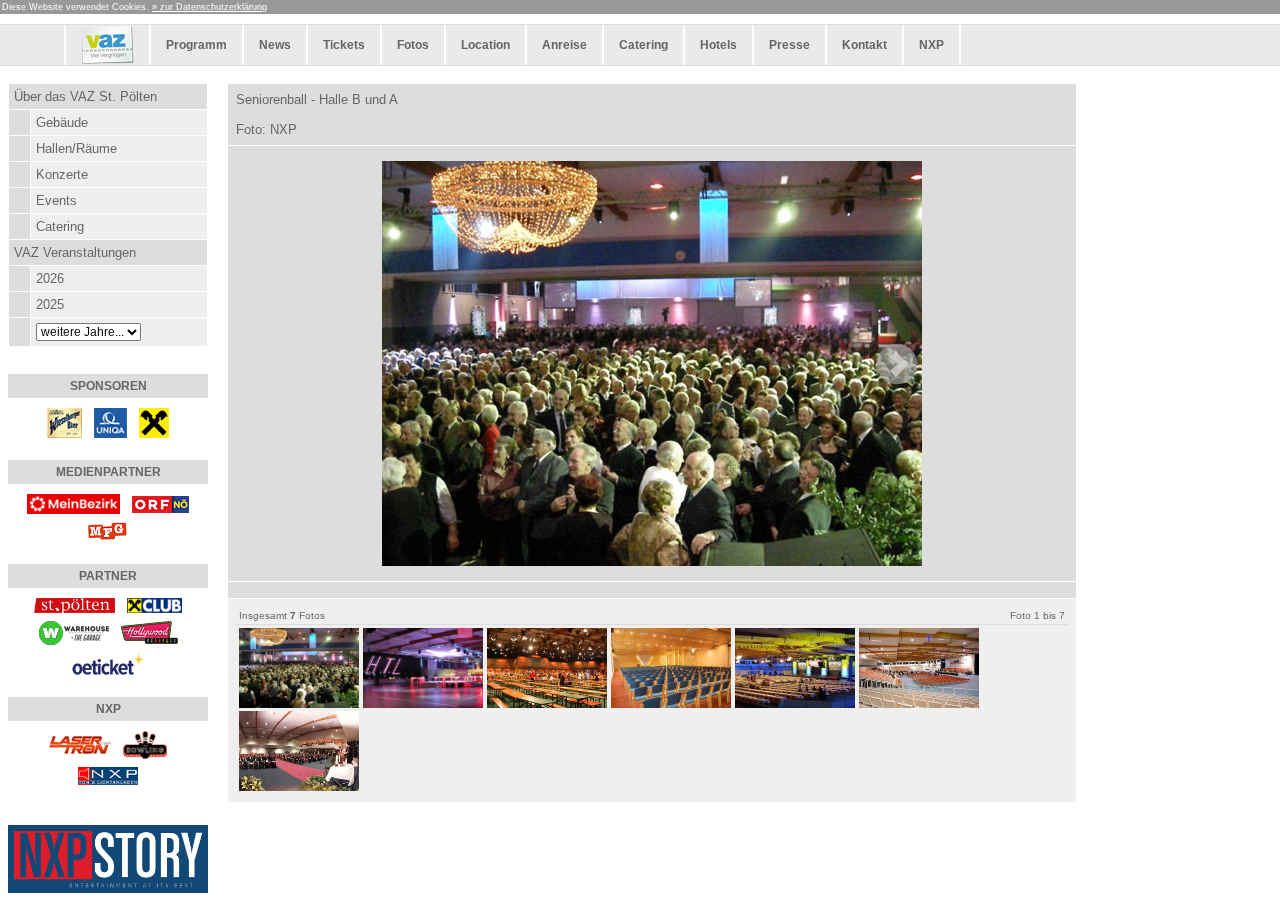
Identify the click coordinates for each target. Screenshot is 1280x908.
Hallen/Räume (76, 148)
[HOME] (107, 61)
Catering (643, 45)
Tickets (344, 45)
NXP (931, 45)
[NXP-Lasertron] (80, 743)
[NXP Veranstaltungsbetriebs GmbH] (108, 774)
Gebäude (62, 122)
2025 (50, 304)
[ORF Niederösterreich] (160, 502)
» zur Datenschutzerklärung (209, 7)
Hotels (718, 45)
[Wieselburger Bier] (64, 421)
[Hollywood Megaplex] (149, 631)
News (275, 45)
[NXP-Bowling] (145, 743)
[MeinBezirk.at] (74, 502)
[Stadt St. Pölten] (74, 604)
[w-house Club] (74, 631)
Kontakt (864, 45)
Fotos (413, 45)
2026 (50, 278)
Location (485, 45)
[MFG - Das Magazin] (108, 530)
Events (56, 200)
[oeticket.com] (108, 662)
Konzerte (62, 174)
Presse (789, 45)
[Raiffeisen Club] (154, 604)
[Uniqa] (110, 421)
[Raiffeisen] (154, 421)
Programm (196, 45)
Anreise (564, 45)
